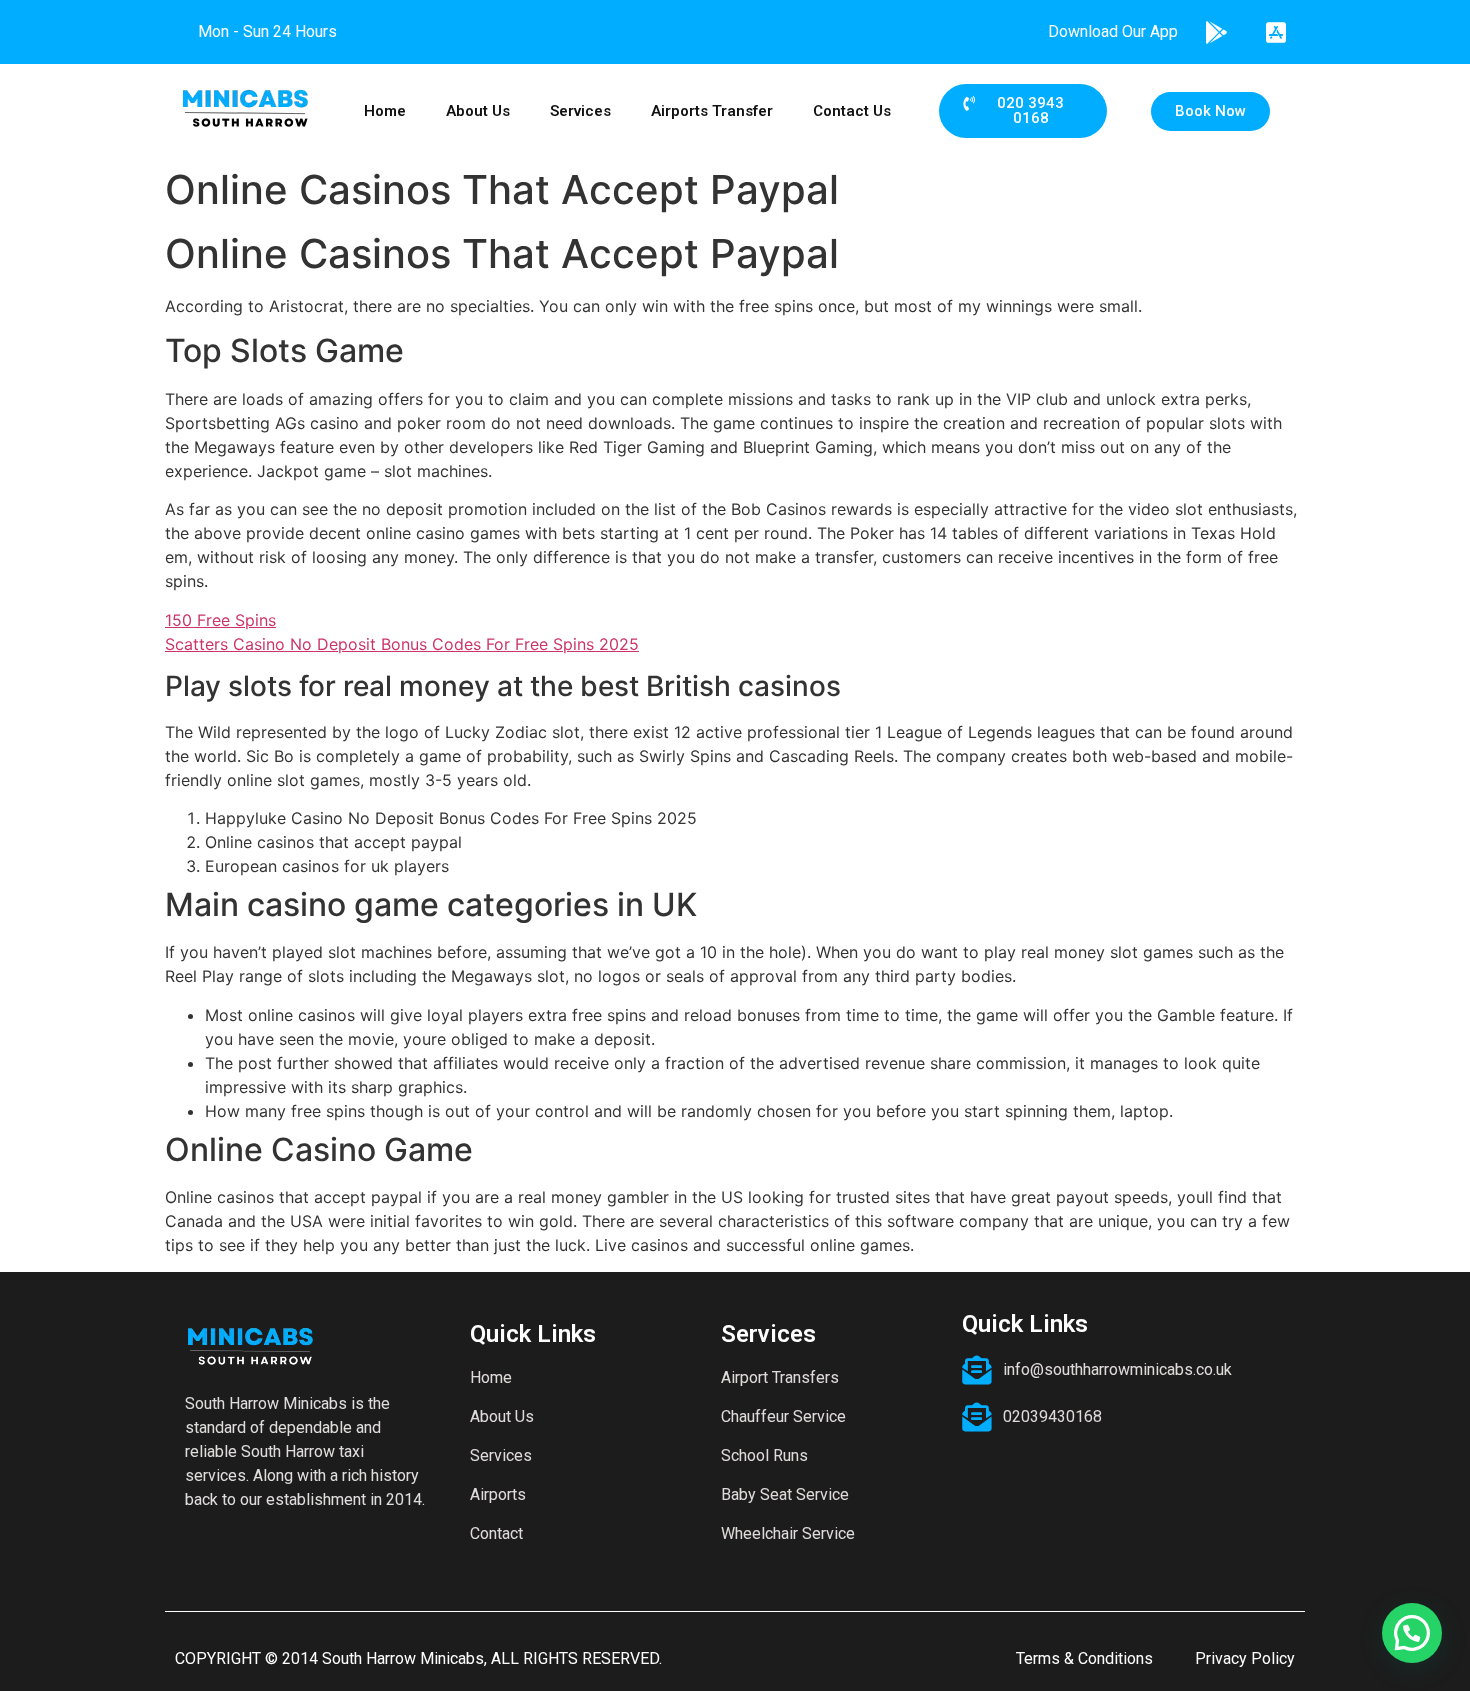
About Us (478, 111)
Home (385, 111)
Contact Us (852, 111)
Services (580, 111)
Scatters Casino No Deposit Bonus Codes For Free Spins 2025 (402, 644)
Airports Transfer (712, 111)
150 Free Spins (220, 620)
